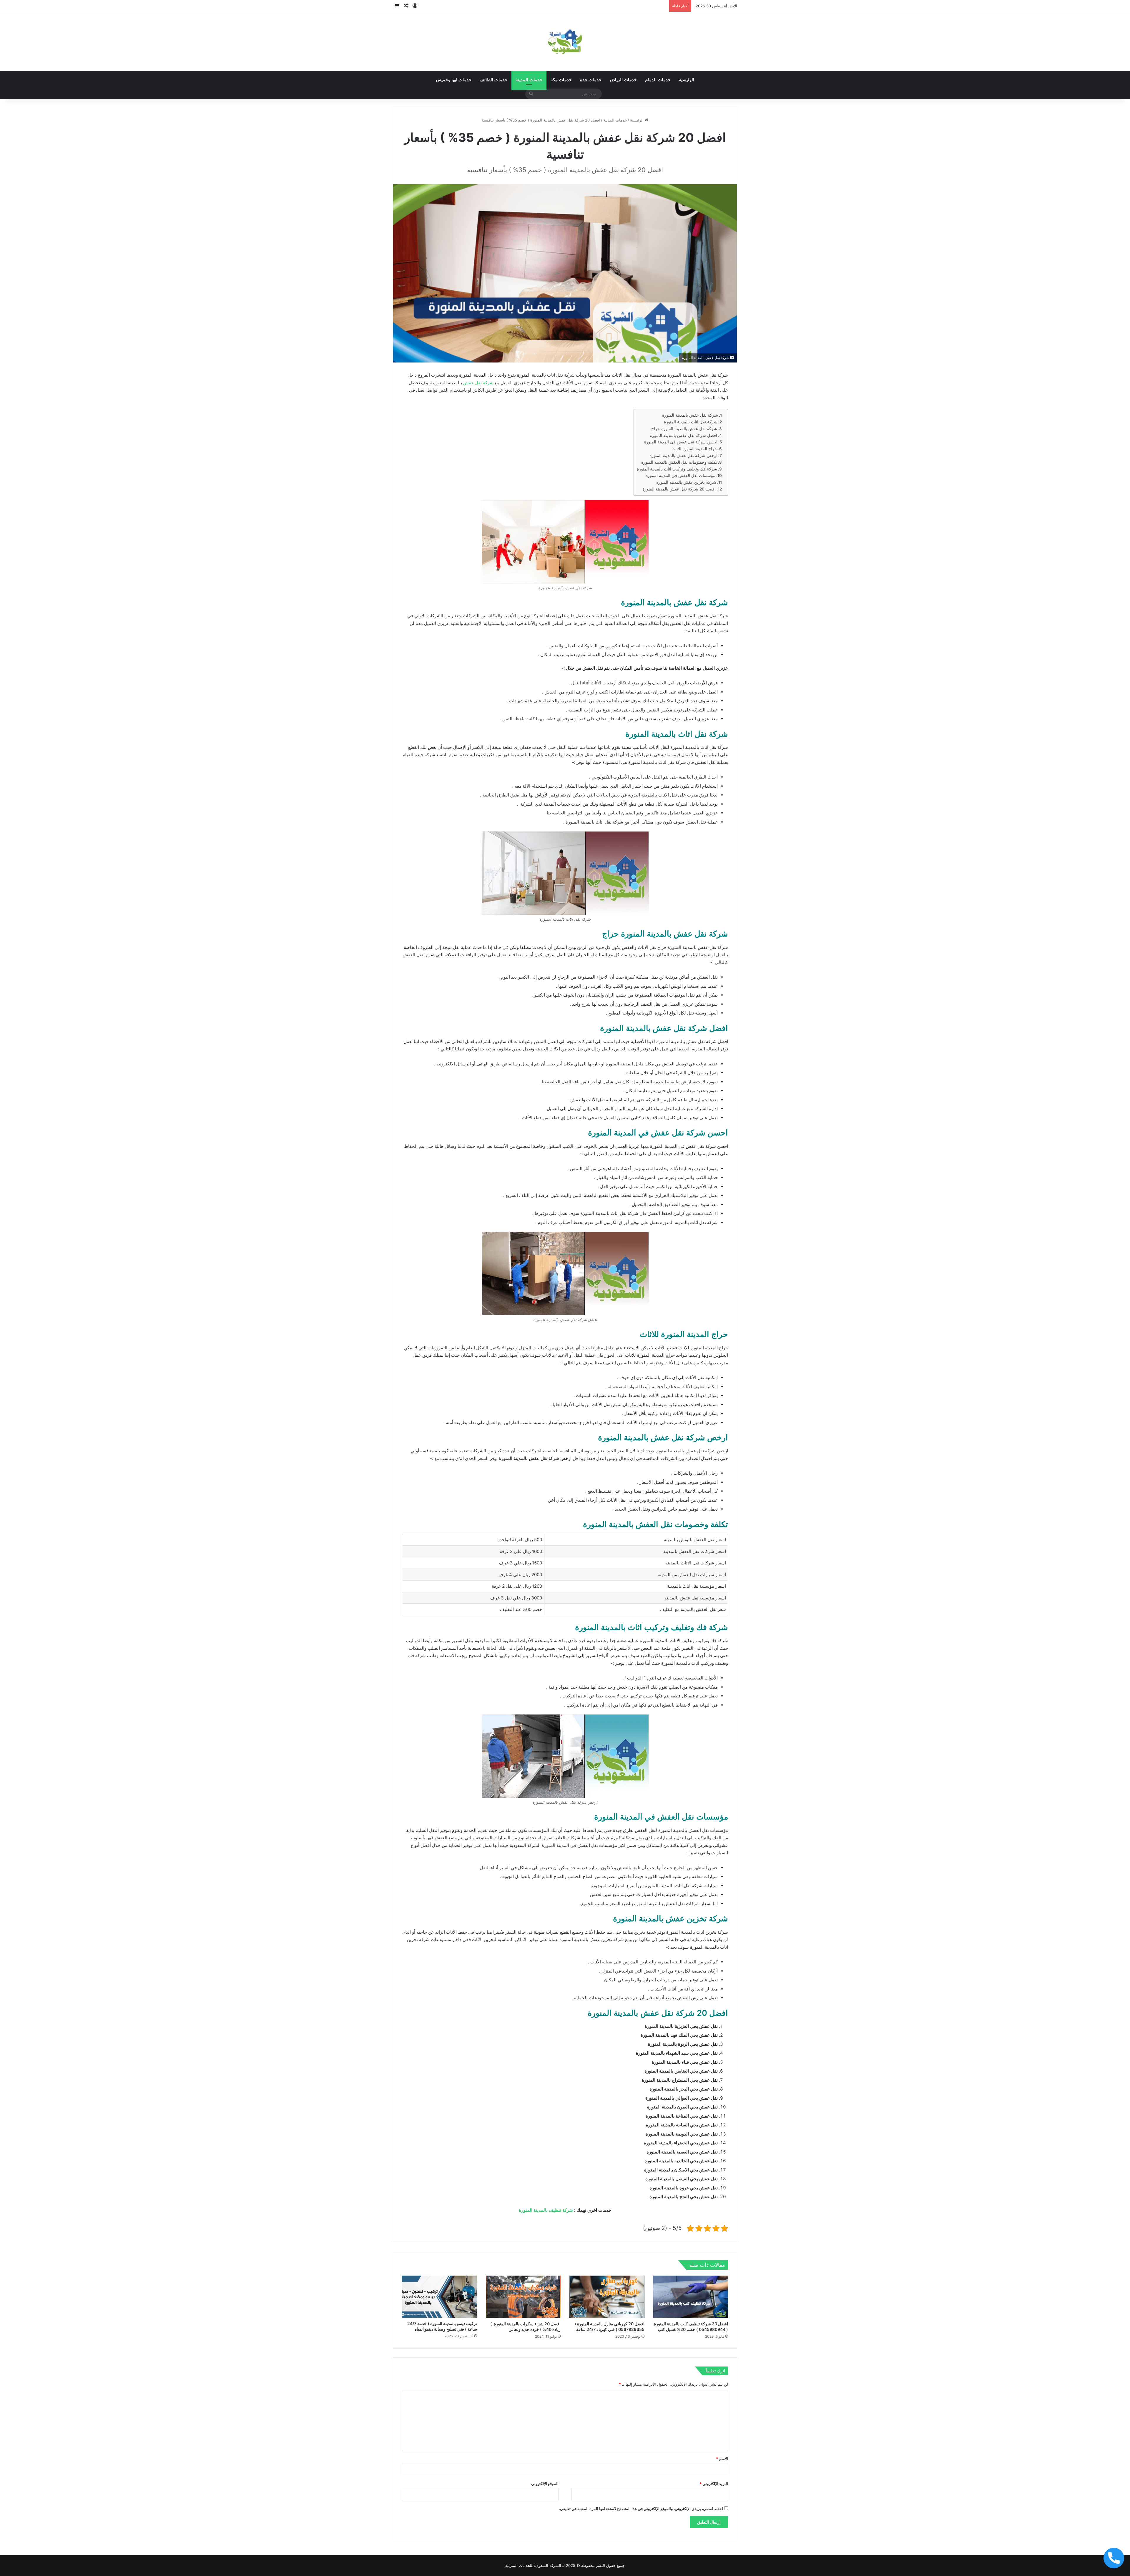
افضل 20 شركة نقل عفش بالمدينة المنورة (679, 489)
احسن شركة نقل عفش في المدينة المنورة (681, 442)
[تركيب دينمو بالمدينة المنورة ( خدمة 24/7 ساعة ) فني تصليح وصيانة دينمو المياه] (439, 2297)
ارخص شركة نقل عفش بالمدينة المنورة (683, 455)
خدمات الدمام (658, 80)
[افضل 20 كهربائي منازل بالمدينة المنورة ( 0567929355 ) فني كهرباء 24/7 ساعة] (607, 2297)
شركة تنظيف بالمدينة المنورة (546, 2210)
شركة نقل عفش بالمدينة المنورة (690, 415)
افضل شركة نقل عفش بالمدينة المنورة (684, 435)
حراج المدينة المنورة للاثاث (694, 449)
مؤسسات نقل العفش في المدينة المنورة (681, 475)
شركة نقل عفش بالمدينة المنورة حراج (684, 429)
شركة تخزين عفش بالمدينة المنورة (686, 482)
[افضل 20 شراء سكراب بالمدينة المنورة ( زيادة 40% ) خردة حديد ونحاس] (523, 2297)
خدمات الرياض (623, 80)
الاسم (722, 2459)
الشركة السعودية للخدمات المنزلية (533, 2565)
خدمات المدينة (529, 80)
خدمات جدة (591, 80)
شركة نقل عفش (478, 383)
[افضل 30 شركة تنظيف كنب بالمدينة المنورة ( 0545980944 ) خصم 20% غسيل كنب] (691, 2297)
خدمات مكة (561, 80)
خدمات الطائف (493, 80)
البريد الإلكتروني (714, 2484)
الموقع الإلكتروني (545, 2484)
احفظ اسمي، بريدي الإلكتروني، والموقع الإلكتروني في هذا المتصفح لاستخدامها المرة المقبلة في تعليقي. (641, 2509)
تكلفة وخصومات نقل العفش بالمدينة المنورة (679, 462)
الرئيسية (687, 80)
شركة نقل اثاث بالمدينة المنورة (691, 422)
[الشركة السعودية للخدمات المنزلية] (565, 41)
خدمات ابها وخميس (454, 80)
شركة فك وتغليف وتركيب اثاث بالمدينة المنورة (677, 469)
